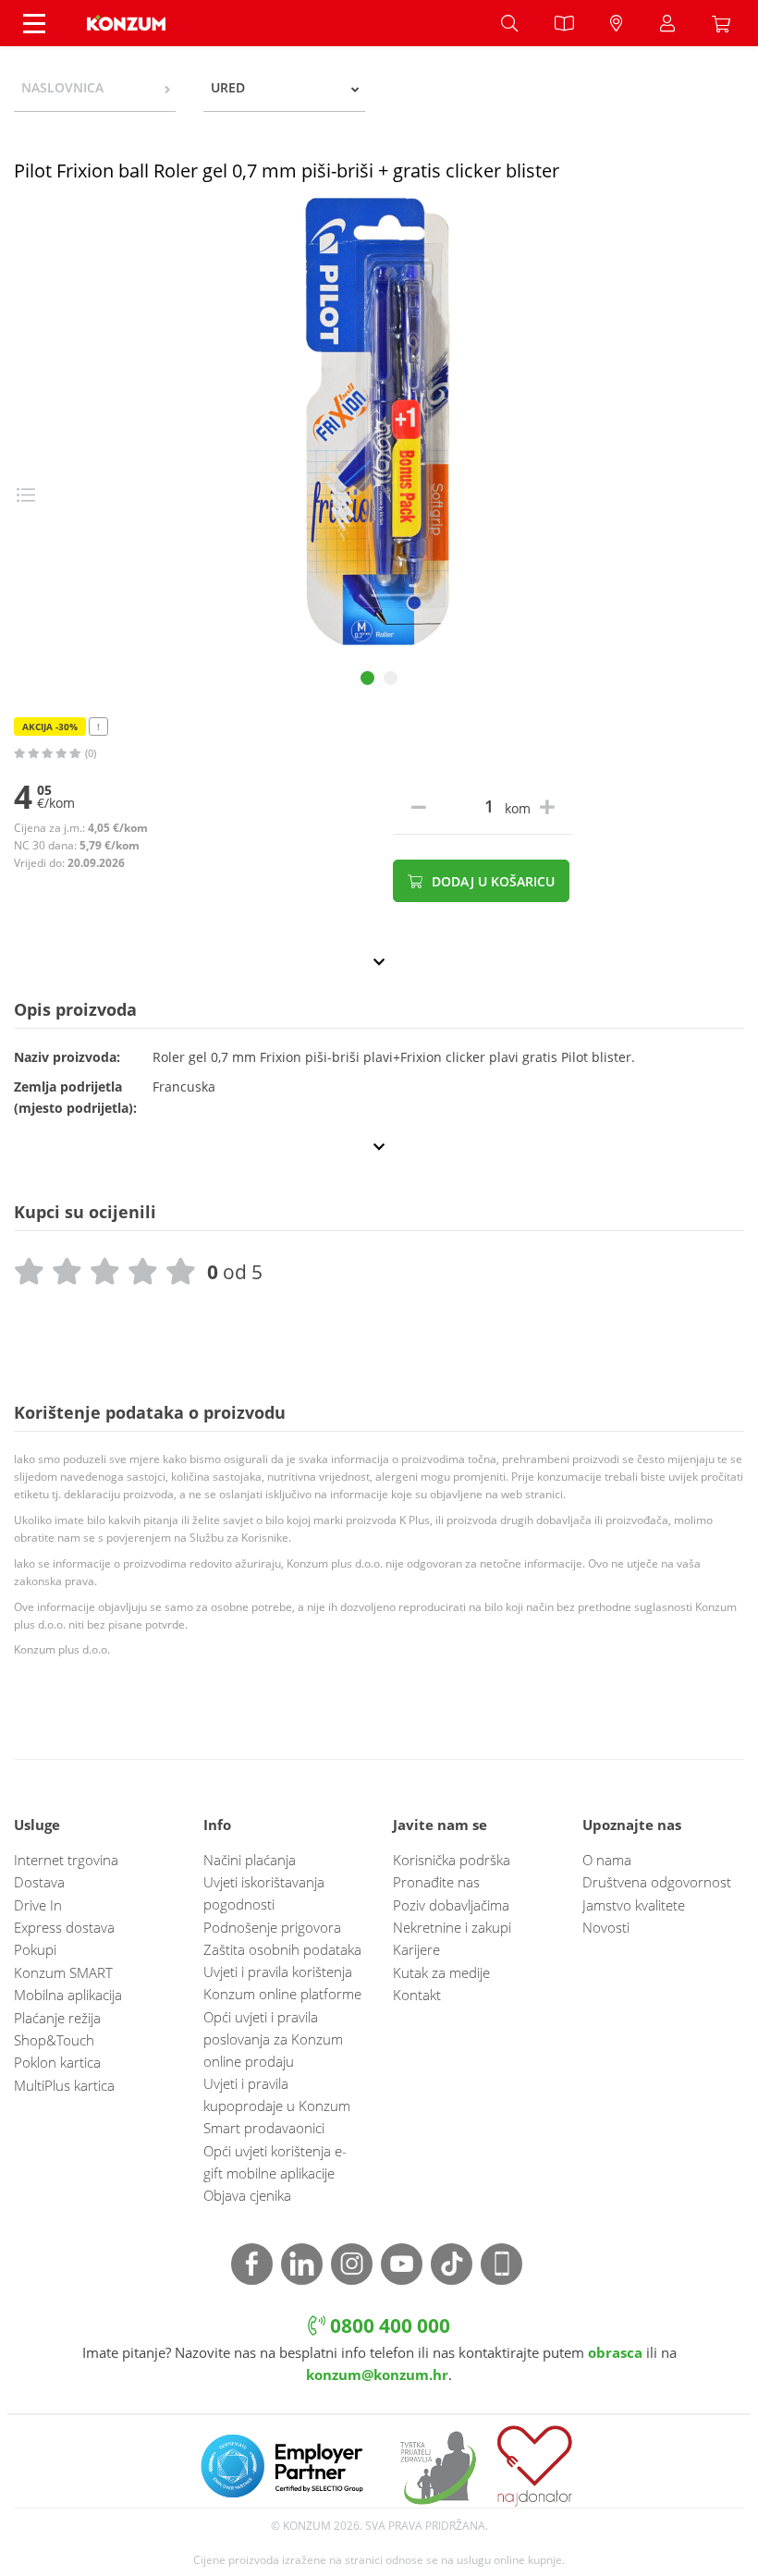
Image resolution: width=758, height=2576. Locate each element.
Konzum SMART (63, 1972)
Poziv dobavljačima (451, 1905)
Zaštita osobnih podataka (282, 1949)
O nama (607, 1860)
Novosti (606, 1927)
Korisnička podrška (452, 1860)
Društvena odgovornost (657, 1882)
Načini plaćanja (250, 1860)
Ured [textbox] (228, 87)
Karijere (416, 1949)
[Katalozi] (564, 23)
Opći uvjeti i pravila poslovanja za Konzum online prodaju (273, 2039)
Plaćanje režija (57, 2018)
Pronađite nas (436, 1882)
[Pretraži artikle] (509, 23)
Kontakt (417, 1995)
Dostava (39, 1882)
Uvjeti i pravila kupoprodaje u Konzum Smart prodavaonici (277, 2106)
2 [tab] (391, 678)
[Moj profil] (667, 23)
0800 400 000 (388, 2325)
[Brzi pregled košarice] (726, 23)
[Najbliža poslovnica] (617, 23)
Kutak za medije (441, 1972)
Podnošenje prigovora (272, 1927)
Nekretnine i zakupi (452, 1927)
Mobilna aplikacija (68, 1995)
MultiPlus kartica (64, 2085)
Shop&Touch (54, 2040)
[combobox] (95, 88)
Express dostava (64, 1927)
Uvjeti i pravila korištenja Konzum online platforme (282, 1983)
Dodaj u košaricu (491, 881)
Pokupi (35, 1949)
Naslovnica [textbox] (62, 87)
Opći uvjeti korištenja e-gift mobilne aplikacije (275, 2162)
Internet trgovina (66, 1860)
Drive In (38, 1905)
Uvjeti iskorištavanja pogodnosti (264, 1893)
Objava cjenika (247, 2195)
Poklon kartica (57, 2062)
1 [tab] (367, 678)
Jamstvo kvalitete (634, 1905)
